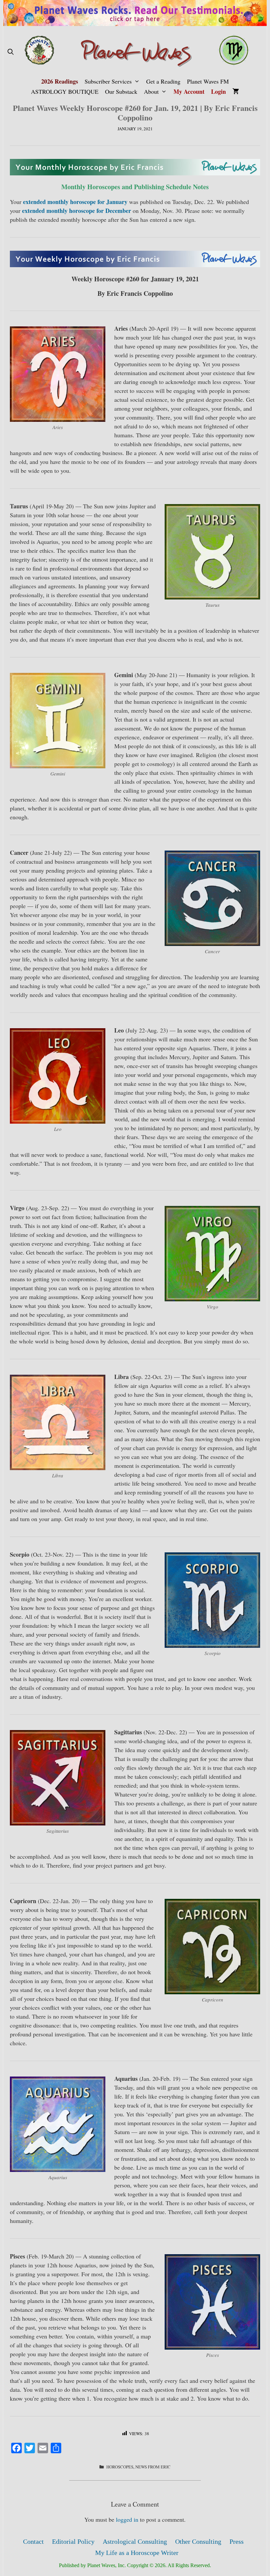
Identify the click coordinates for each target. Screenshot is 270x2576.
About (151, 91)
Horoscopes (120, 2467)
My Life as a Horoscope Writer (137, 2553)
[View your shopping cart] (236, 92)
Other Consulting (198, 2541)
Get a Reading (163, 81)
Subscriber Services (108, 81)
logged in (127, 2519)
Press (237, 2541)
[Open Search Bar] (10, 52)
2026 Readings (60, 81)
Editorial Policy (73, 2541)
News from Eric (153, 2467)
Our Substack (121, 91)
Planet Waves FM (208, 81)
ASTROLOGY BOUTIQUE (65, 91)
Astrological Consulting (135, 2541)
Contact (33, 2541)
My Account (189, 91)
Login (218, 91)
